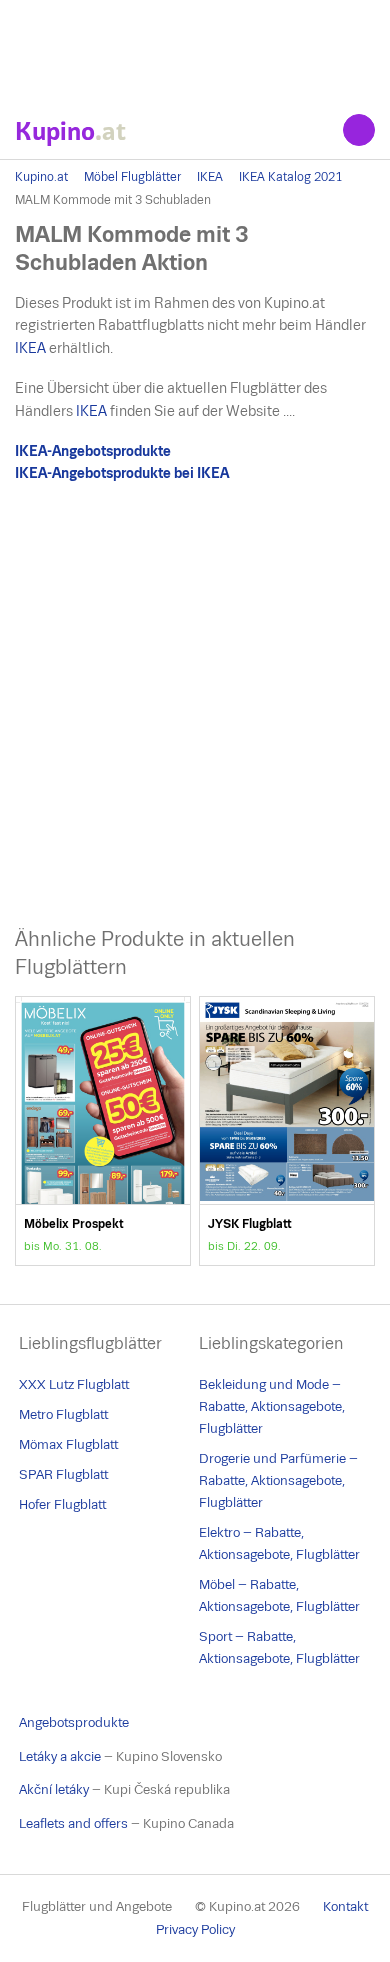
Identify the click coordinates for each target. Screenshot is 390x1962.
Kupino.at (41, 177)
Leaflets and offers (73, 1823)
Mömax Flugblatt (68, 1444)
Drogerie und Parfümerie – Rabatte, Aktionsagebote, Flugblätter (278, 1480)
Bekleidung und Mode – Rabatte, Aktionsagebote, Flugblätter (272, 1406)
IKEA (210, 177)
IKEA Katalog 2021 (290, 177)
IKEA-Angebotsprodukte (93, 451)
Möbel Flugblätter (132, 177)
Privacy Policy (195, 1929)
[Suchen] (359, 130)
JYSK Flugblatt (287, 1131)
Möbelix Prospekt (103, 1131)
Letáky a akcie (60, 1756)
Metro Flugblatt (63, 1414)
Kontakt (345, 1906)
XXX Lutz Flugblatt (74, 1384)
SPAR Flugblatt (63, 1474)
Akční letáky (54, 1789)
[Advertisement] (195, 50)
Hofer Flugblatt (62, 1504)
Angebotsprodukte (74, 1722)
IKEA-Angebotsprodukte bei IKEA (122, 473)
